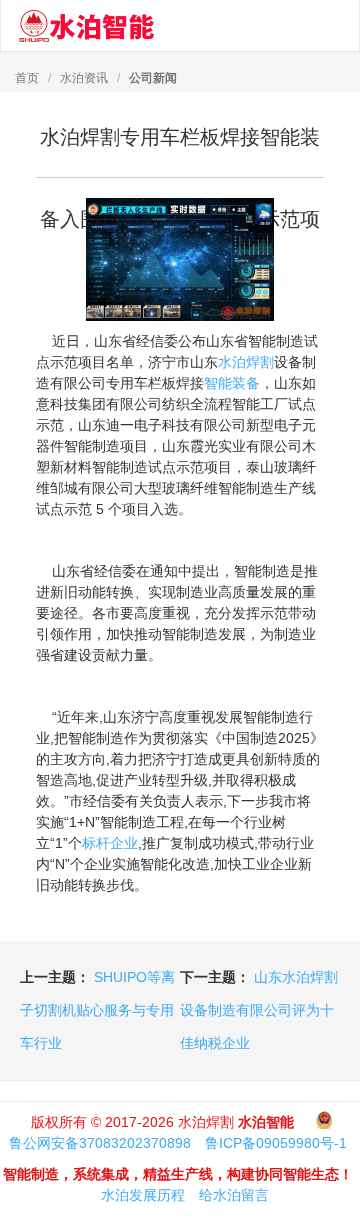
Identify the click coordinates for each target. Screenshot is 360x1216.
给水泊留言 (234, 1195)
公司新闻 (153, 78)
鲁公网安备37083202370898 (100, 1143)
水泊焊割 (246, 362)
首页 (27, 78)
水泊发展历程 (143, 1195)
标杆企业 (110, 843)
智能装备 (232, 383)
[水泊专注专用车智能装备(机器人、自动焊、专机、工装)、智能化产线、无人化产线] (86, 26)
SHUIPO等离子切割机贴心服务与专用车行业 (97, 1010)
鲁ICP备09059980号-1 (276, 1143)
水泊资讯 (84, 78)
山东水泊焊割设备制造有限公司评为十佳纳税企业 (259, 1010)
